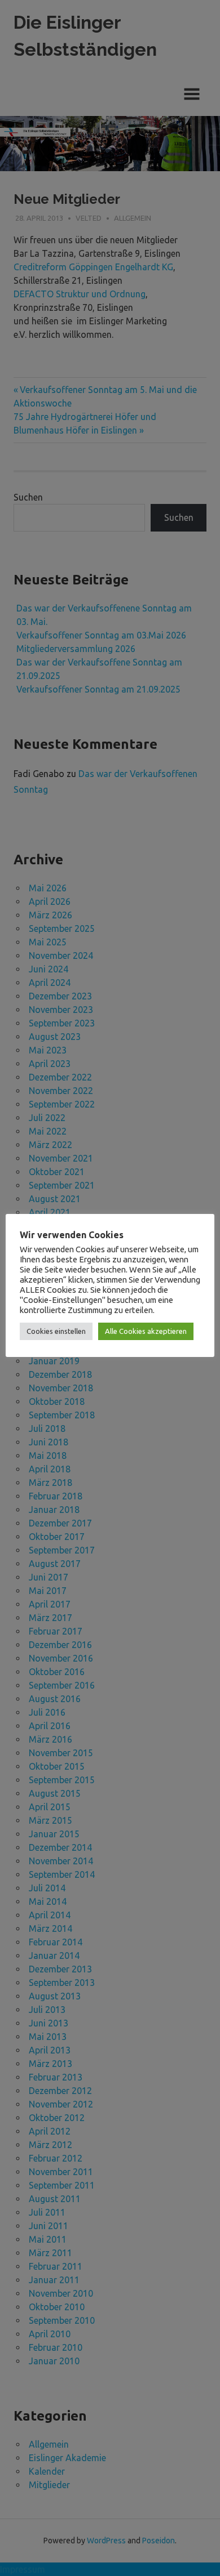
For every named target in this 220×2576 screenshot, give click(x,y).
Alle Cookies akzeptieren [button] (146, 1331)
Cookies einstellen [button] (56, 1331)
